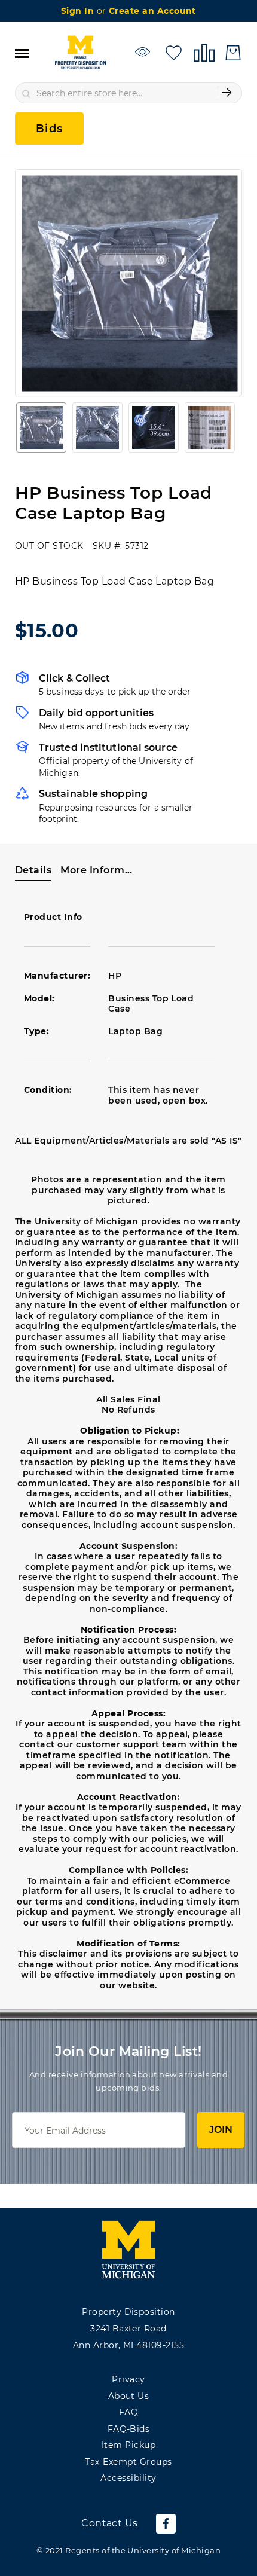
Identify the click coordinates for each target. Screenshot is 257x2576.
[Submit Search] (227, 93)
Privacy (128, 2379)
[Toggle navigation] (22, 53)
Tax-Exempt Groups (128, 2462)
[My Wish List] (174, 52)
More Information (98, 870)
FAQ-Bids (129, 2429)
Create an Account (152, 11)
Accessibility (128, 2478)
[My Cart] (233, 53)
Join (221, 2130)
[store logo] (80, 53)
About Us (129, 2396)
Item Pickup (128, 2445)
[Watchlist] (144, 52)
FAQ (128, 2412)
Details (33, 870)
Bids (49, 129)
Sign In (79, 11)
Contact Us (110, 2523)
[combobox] (128, 93)
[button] (41, 427)
